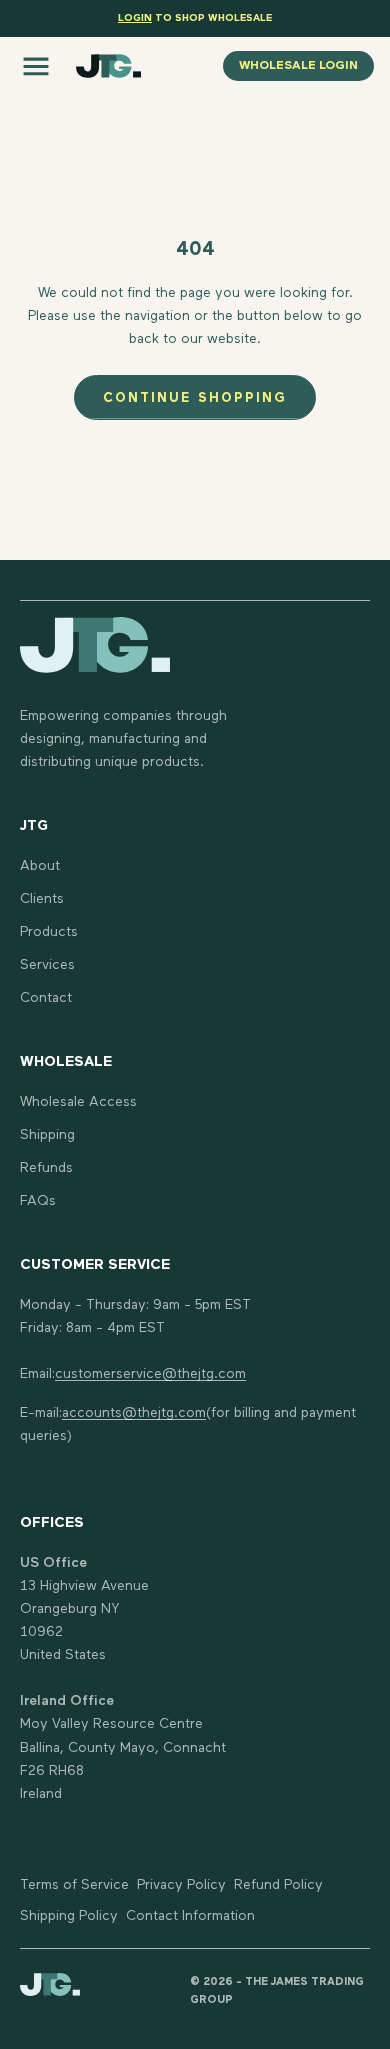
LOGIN (135, 18)
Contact (46, 998)
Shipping (47, 1135)
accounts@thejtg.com (134, 1413)
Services (47, 965)
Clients (42, 899)
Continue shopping (195, 398)
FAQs (38, 1201)
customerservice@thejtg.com (150, 1374)
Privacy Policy (181, 1885)
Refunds (46, 1168)
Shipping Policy (69, 1916)
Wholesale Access (78, 1102)
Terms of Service (74, 1885)
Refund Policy (278, 1885)
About (40, 866)
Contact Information (190, 1916)
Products (49, 932)
